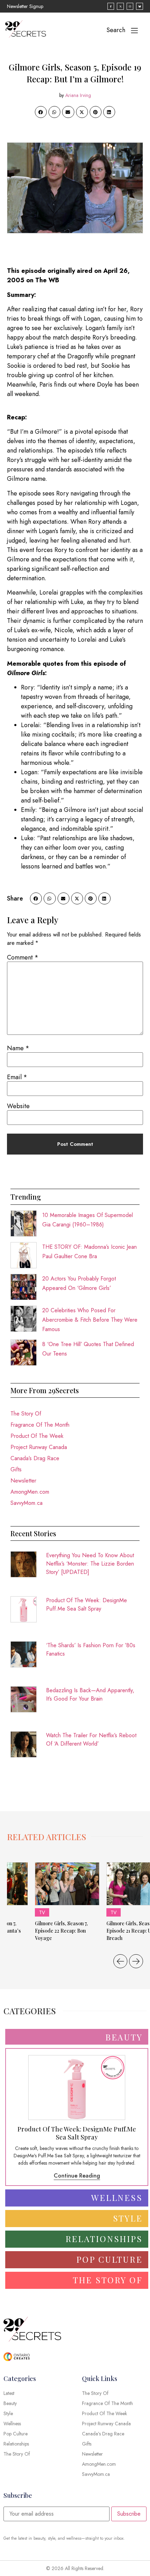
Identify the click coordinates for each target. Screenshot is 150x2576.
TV (42, 1912)
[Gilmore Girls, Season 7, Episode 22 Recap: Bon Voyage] (67, 1884)
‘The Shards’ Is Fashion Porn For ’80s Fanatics (91, 1649)
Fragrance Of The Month (40, 1425)
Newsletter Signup (25, 6)
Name (18, 1048)
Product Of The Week (37, 1436)
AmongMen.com (30, 1492)
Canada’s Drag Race (35, 1458)
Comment (23, 957)
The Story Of (26, 1414)
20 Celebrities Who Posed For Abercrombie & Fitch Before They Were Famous (90, 1320)
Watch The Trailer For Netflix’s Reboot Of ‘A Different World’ (91, 1739)
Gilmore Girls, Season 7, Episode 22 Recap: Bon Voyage (61, 1931)
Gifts (16, 1469)
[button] (41, 112)
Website (18, 1106)
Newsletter (23, 1481)
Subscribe (129, 2514)
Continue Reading (77, 2176)
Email (17, 1077)
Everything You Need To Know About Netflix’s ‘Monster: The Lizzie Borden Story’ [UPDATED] (90, 1564)
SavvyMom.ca (27, 1503)
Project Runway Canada (39, 1447)
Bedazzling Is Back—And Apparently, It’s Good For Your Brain (90, 1694)
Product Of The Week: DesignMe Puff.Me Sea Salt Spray (87, 1604)
